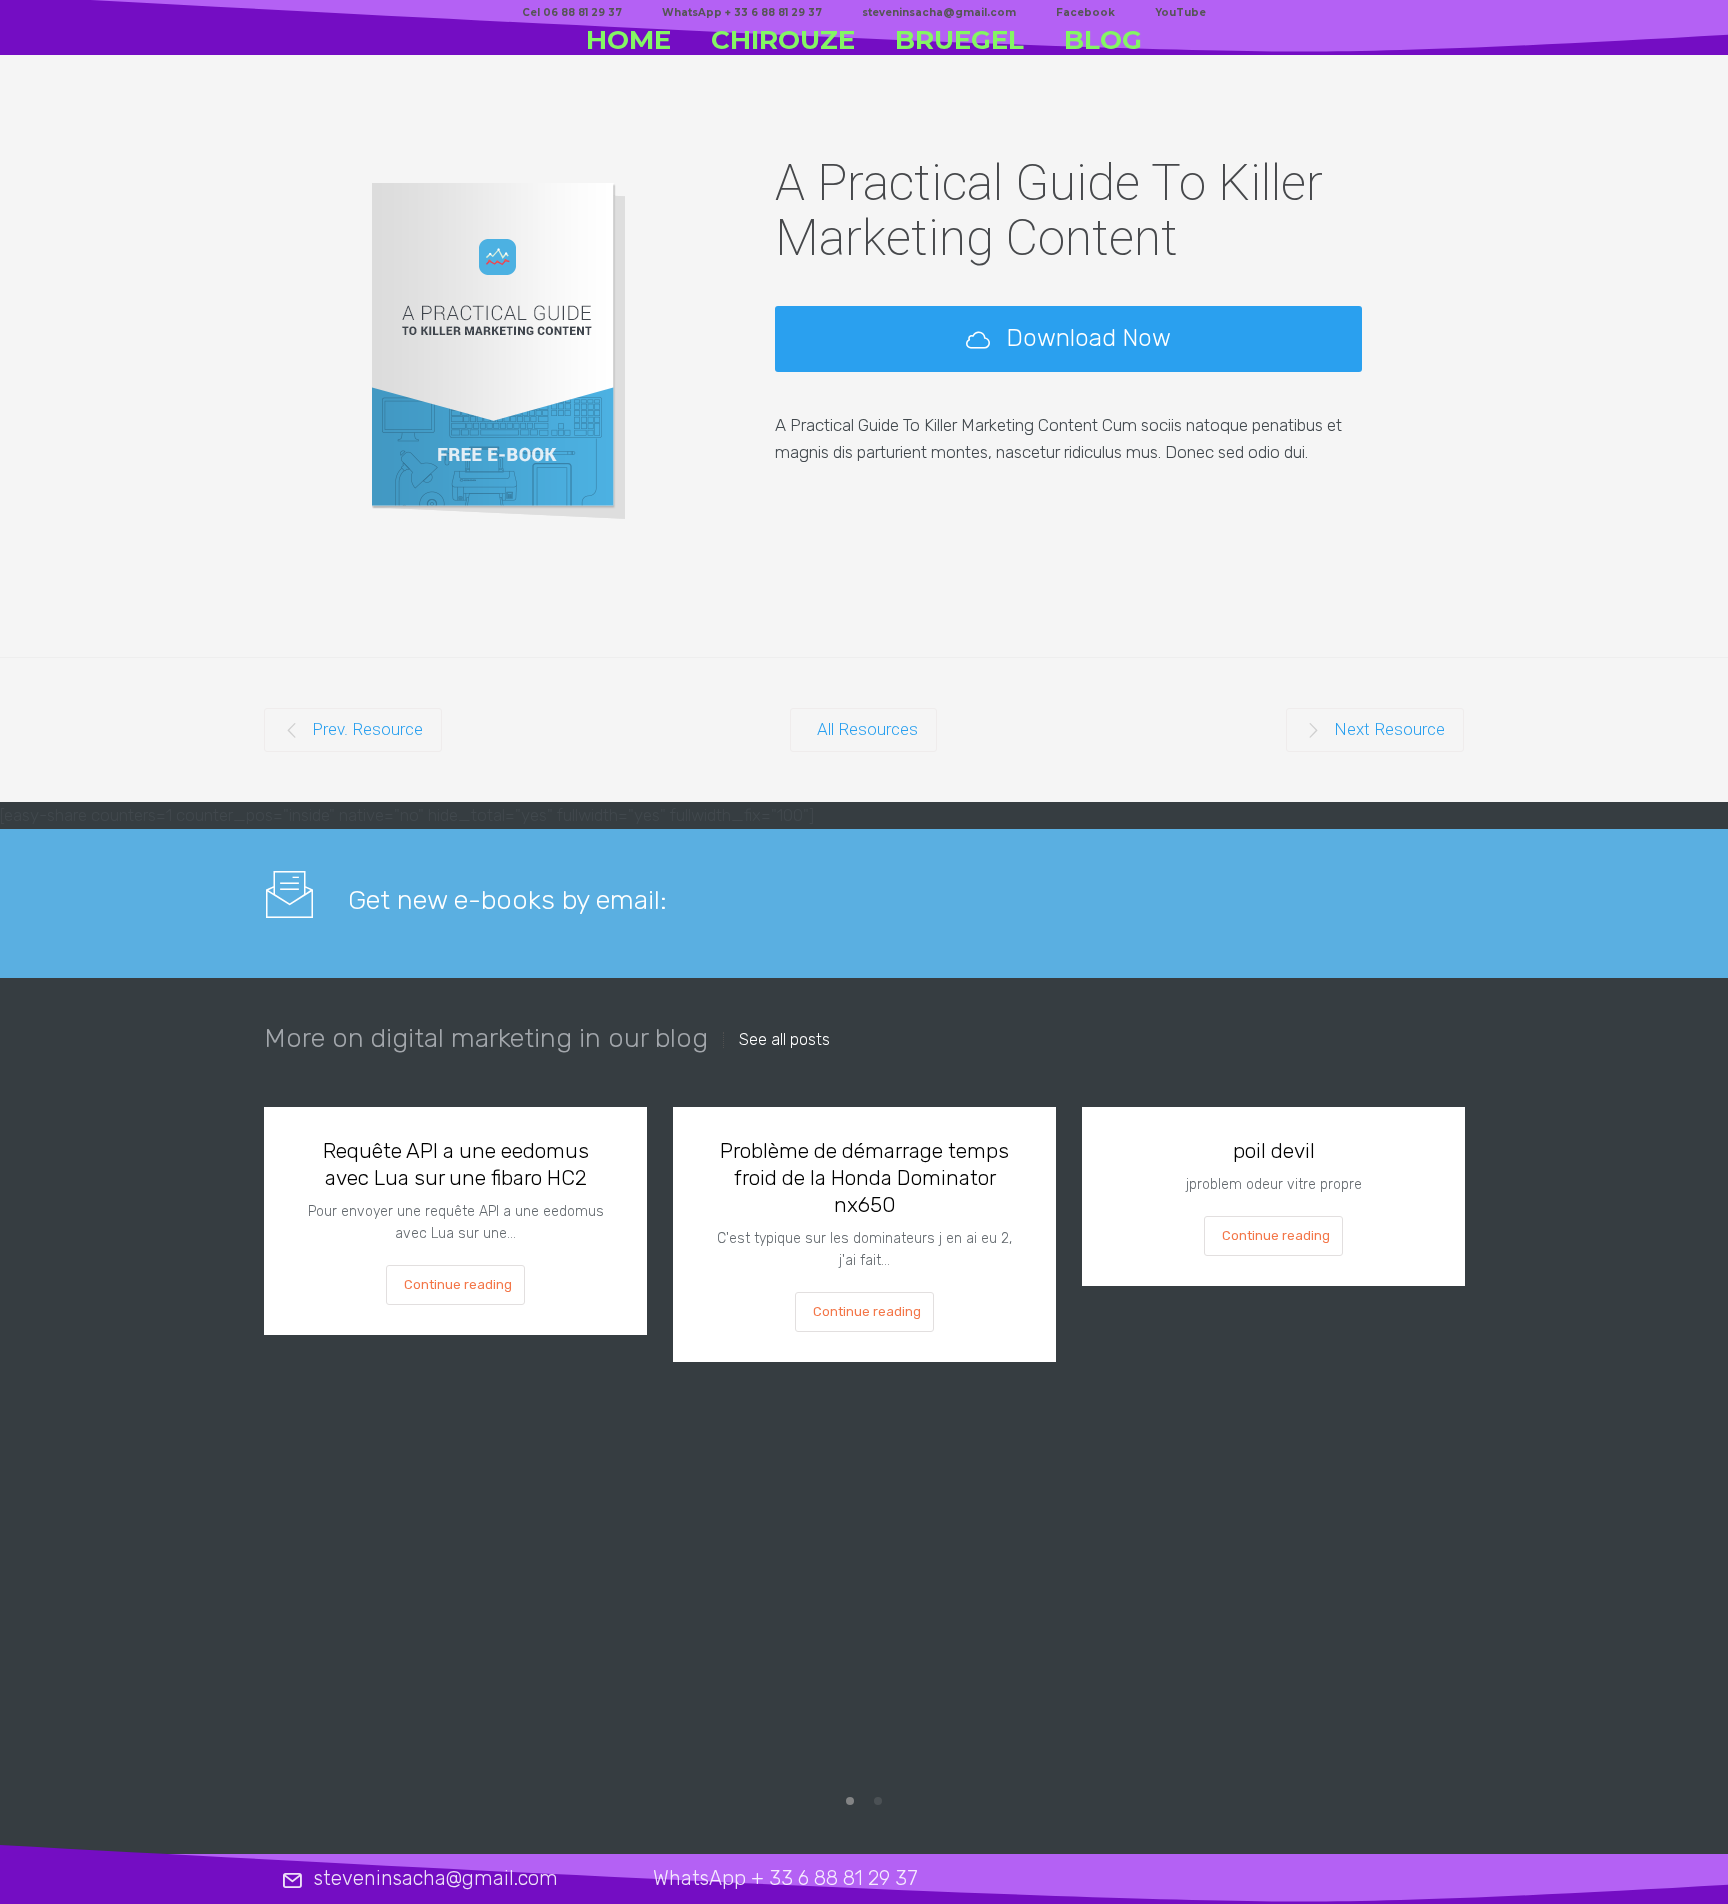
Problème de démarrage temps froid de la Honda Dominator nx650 (864, 1177)
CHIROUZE (783, 40)
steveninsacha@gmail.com (939, 12)
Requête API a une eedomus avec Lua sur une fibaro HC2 (456, 1164)
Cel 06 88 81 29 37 (572, 12)
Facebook (1085, 12)
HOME (628, 40)
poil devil (1274, 1150)
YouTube (1180, 12)
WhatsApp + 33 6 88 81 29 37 (742, 12)
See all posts (784, 1040)
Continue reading (458, 1284)
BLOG (1103, 40)
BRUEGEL (959, 40)
